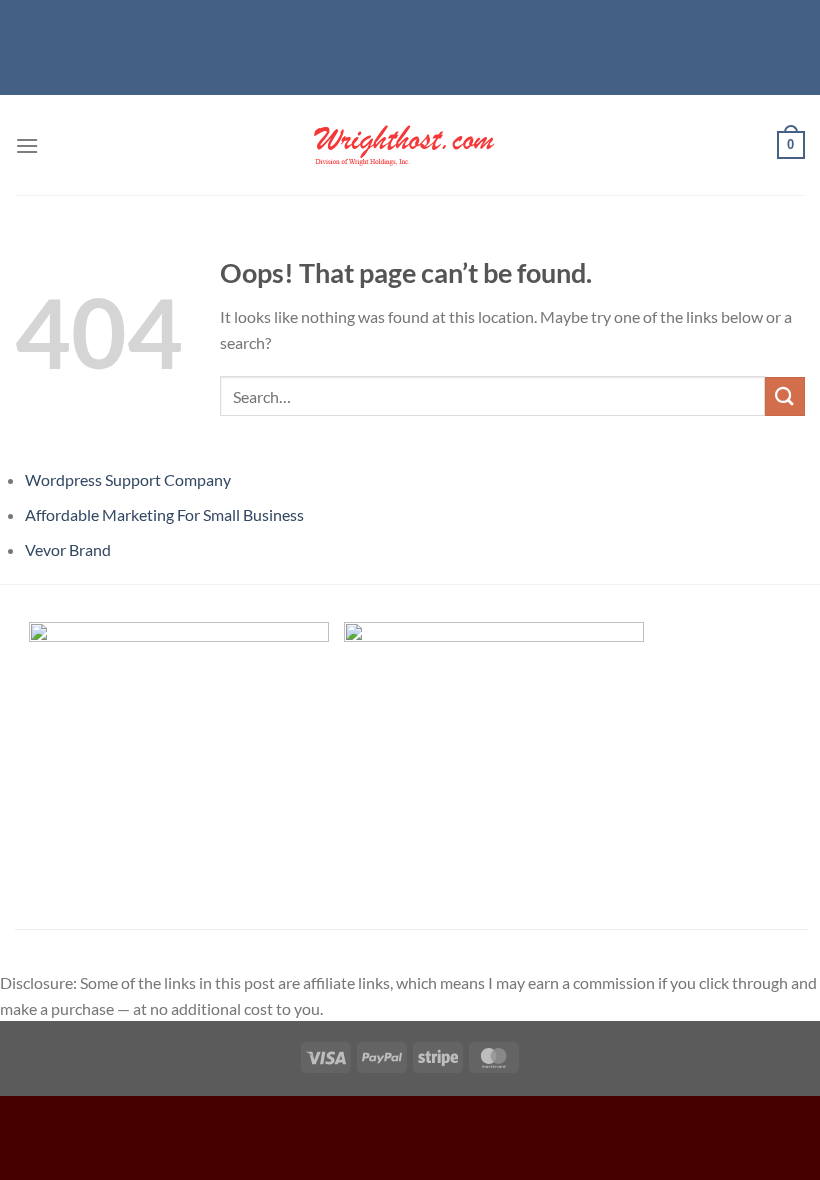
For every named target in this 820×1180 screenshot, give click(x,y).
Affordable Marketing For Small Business (164, 514)
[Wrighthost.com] (410, 145)
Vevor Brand (68, 549)
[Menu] (27, 145)
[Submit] (785, 396)
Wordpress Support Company (128, 479)
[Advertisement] (410, 45)
